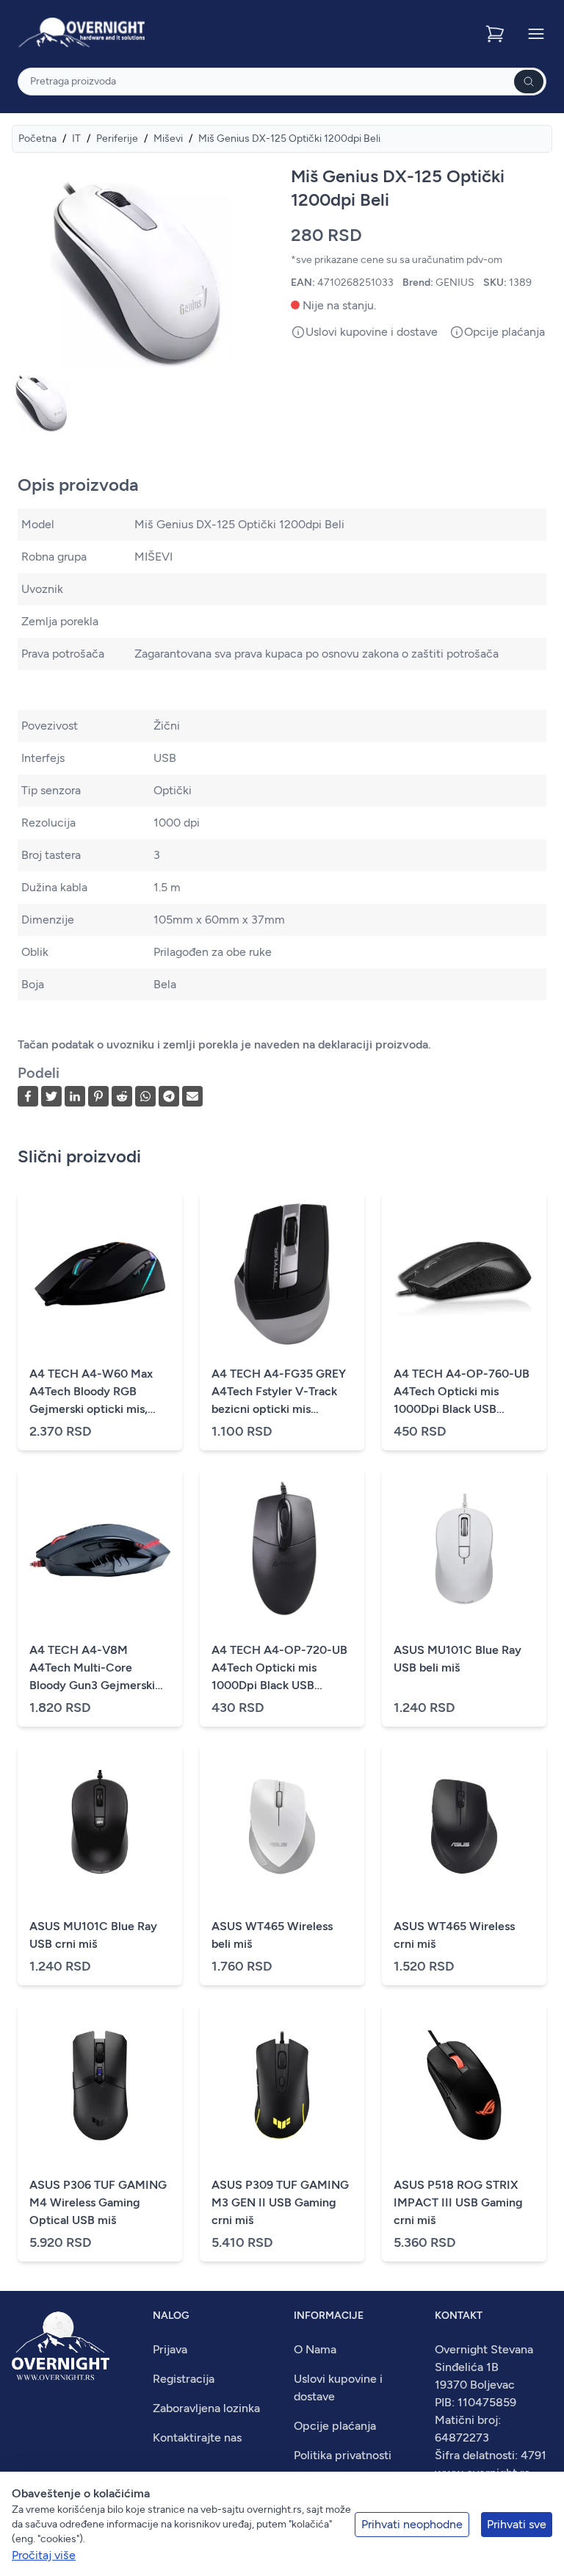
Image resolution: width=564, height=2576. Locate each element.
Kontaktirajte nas (197, 2438)
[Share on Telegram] (169, 1096)
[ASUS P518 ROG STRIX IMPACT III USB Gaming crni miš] (464, 2085)
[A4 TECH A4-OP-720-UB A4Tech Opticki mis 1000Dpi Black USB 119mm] (282, 1550)
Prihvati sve (517, 2524)
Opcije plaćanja (335, 2426)
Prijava (170, 2349)
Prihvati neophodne (412, 2524)
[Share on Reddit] (122, 1096)
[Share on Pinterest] (98, 1096)
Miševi (168, 138)
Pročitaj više (44, 2555)
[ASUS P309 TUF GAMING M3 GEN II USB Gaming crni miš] (282, 2085)
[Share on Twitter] (51, 1096)
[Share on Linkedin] (75, 1096)
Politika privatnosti (343, 2455)
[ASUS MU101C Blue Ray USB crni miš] (100, 1827)
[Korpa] (496, 34)
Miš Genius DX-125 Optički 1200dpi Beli (289, 138)
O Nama (315, 2349)
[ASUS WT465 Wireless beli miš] (282, 1827)
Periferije (117, 138)
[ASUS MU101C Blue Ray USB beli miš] (464, 1550)
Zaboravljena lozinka (206, 2408)
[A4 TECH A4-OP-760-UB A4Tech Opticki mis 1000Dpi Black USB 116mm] (464, 1274)
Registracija (184, 2379)
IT (76, 138)
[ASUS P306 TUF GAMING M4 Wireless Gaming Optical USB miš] (100, 2085)
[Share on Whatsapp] (145, 1096)
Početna (37, 138)
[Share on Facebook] (28, 1096)
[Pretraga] (529, 82)
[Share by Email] (192, 1096)
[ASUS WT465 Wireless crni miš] (464, 1827)
